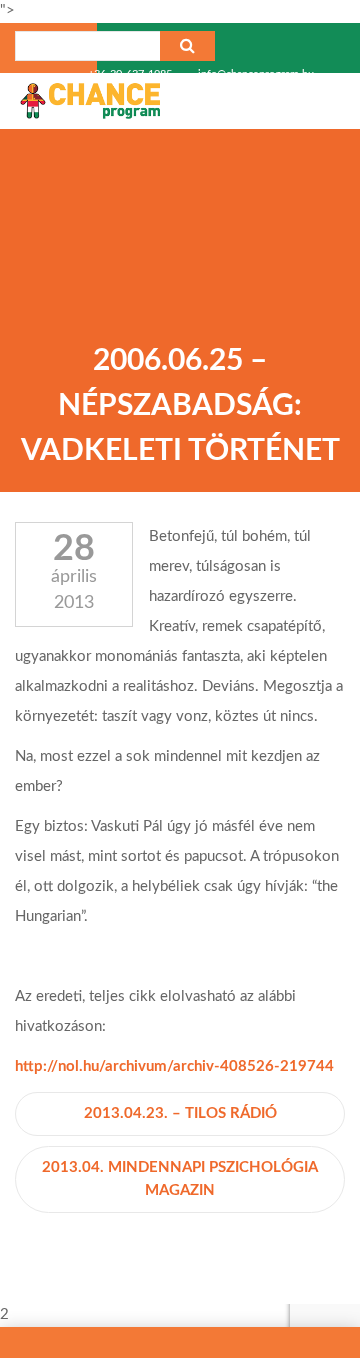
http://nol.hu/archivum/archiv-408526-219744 (174, 1066)
